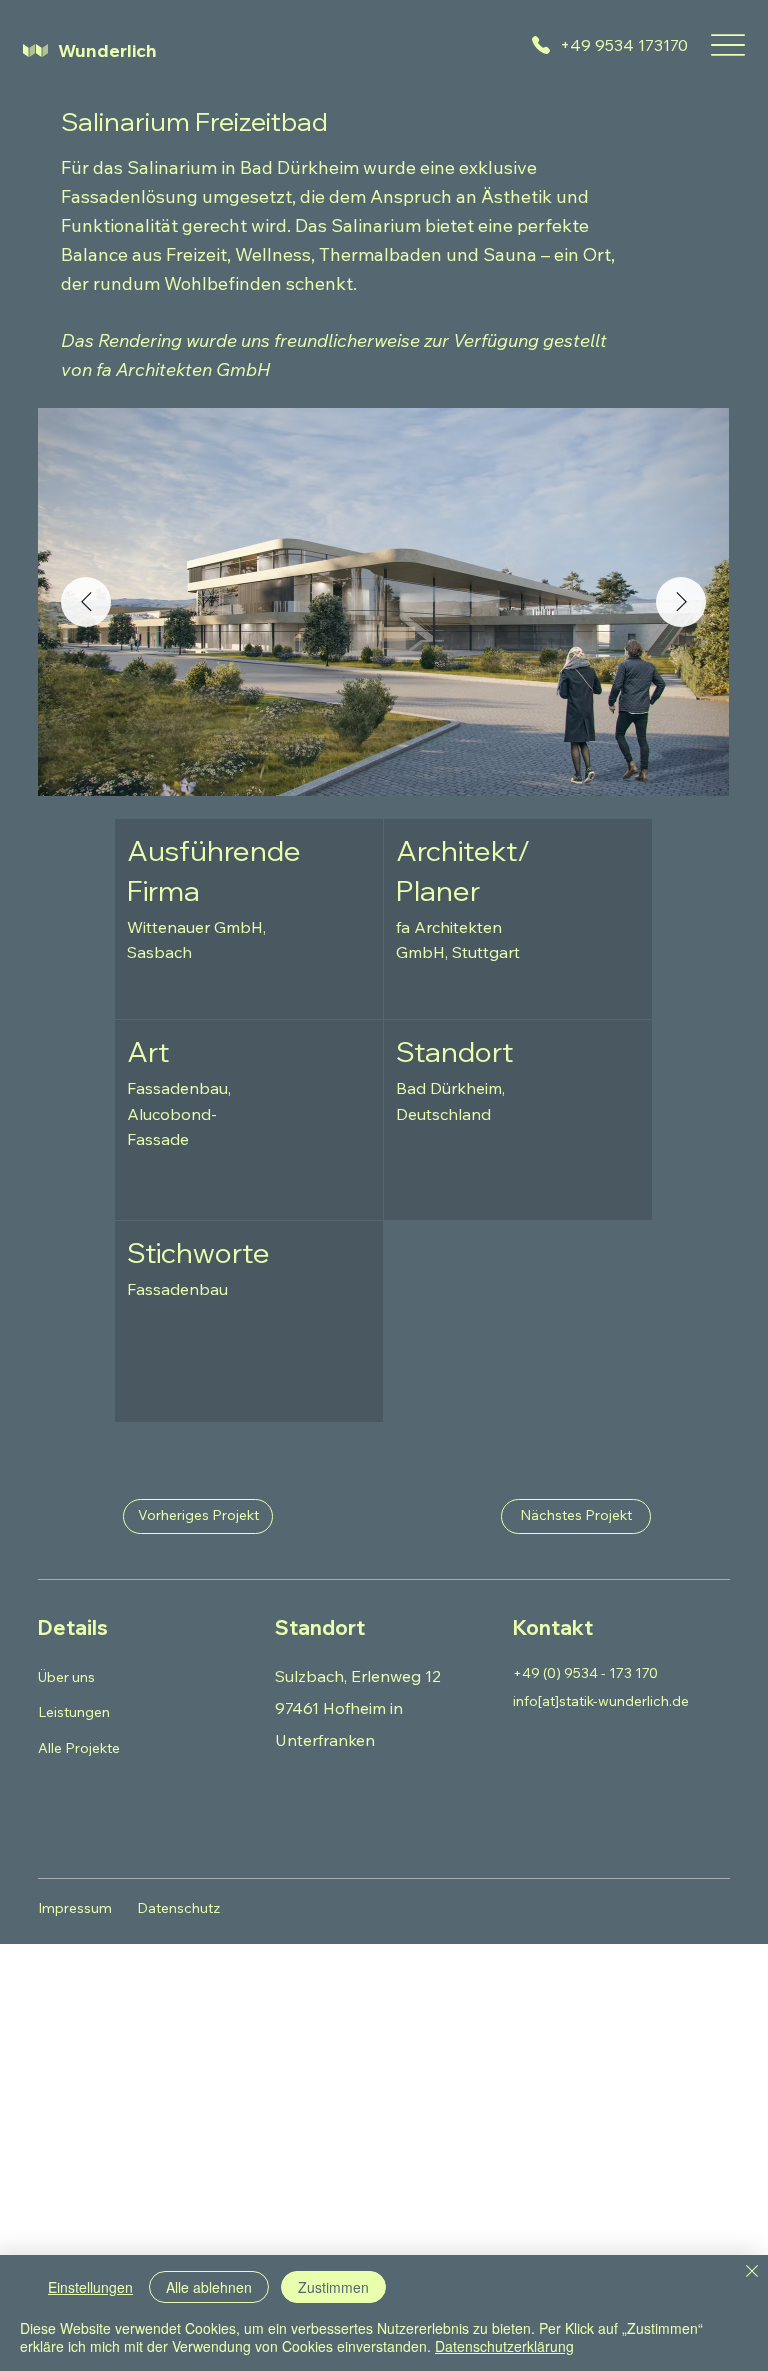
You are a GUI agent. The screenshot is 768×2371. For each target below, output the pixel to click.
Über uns (66, 1677)
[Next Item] (681, 602)
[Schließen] (752, 2272)
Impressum (75, 1908)
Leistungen (74, 1712)
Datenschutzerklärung (504, 2346)
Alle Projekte (79, 1748)
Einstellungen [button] (90, 2287)
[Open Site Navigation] (728, 45)
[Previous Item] (86, 602)
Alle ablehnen (209, 2287)
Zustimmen (333, 2287)
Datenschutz (178, 1908)
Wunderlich (107, 50)
